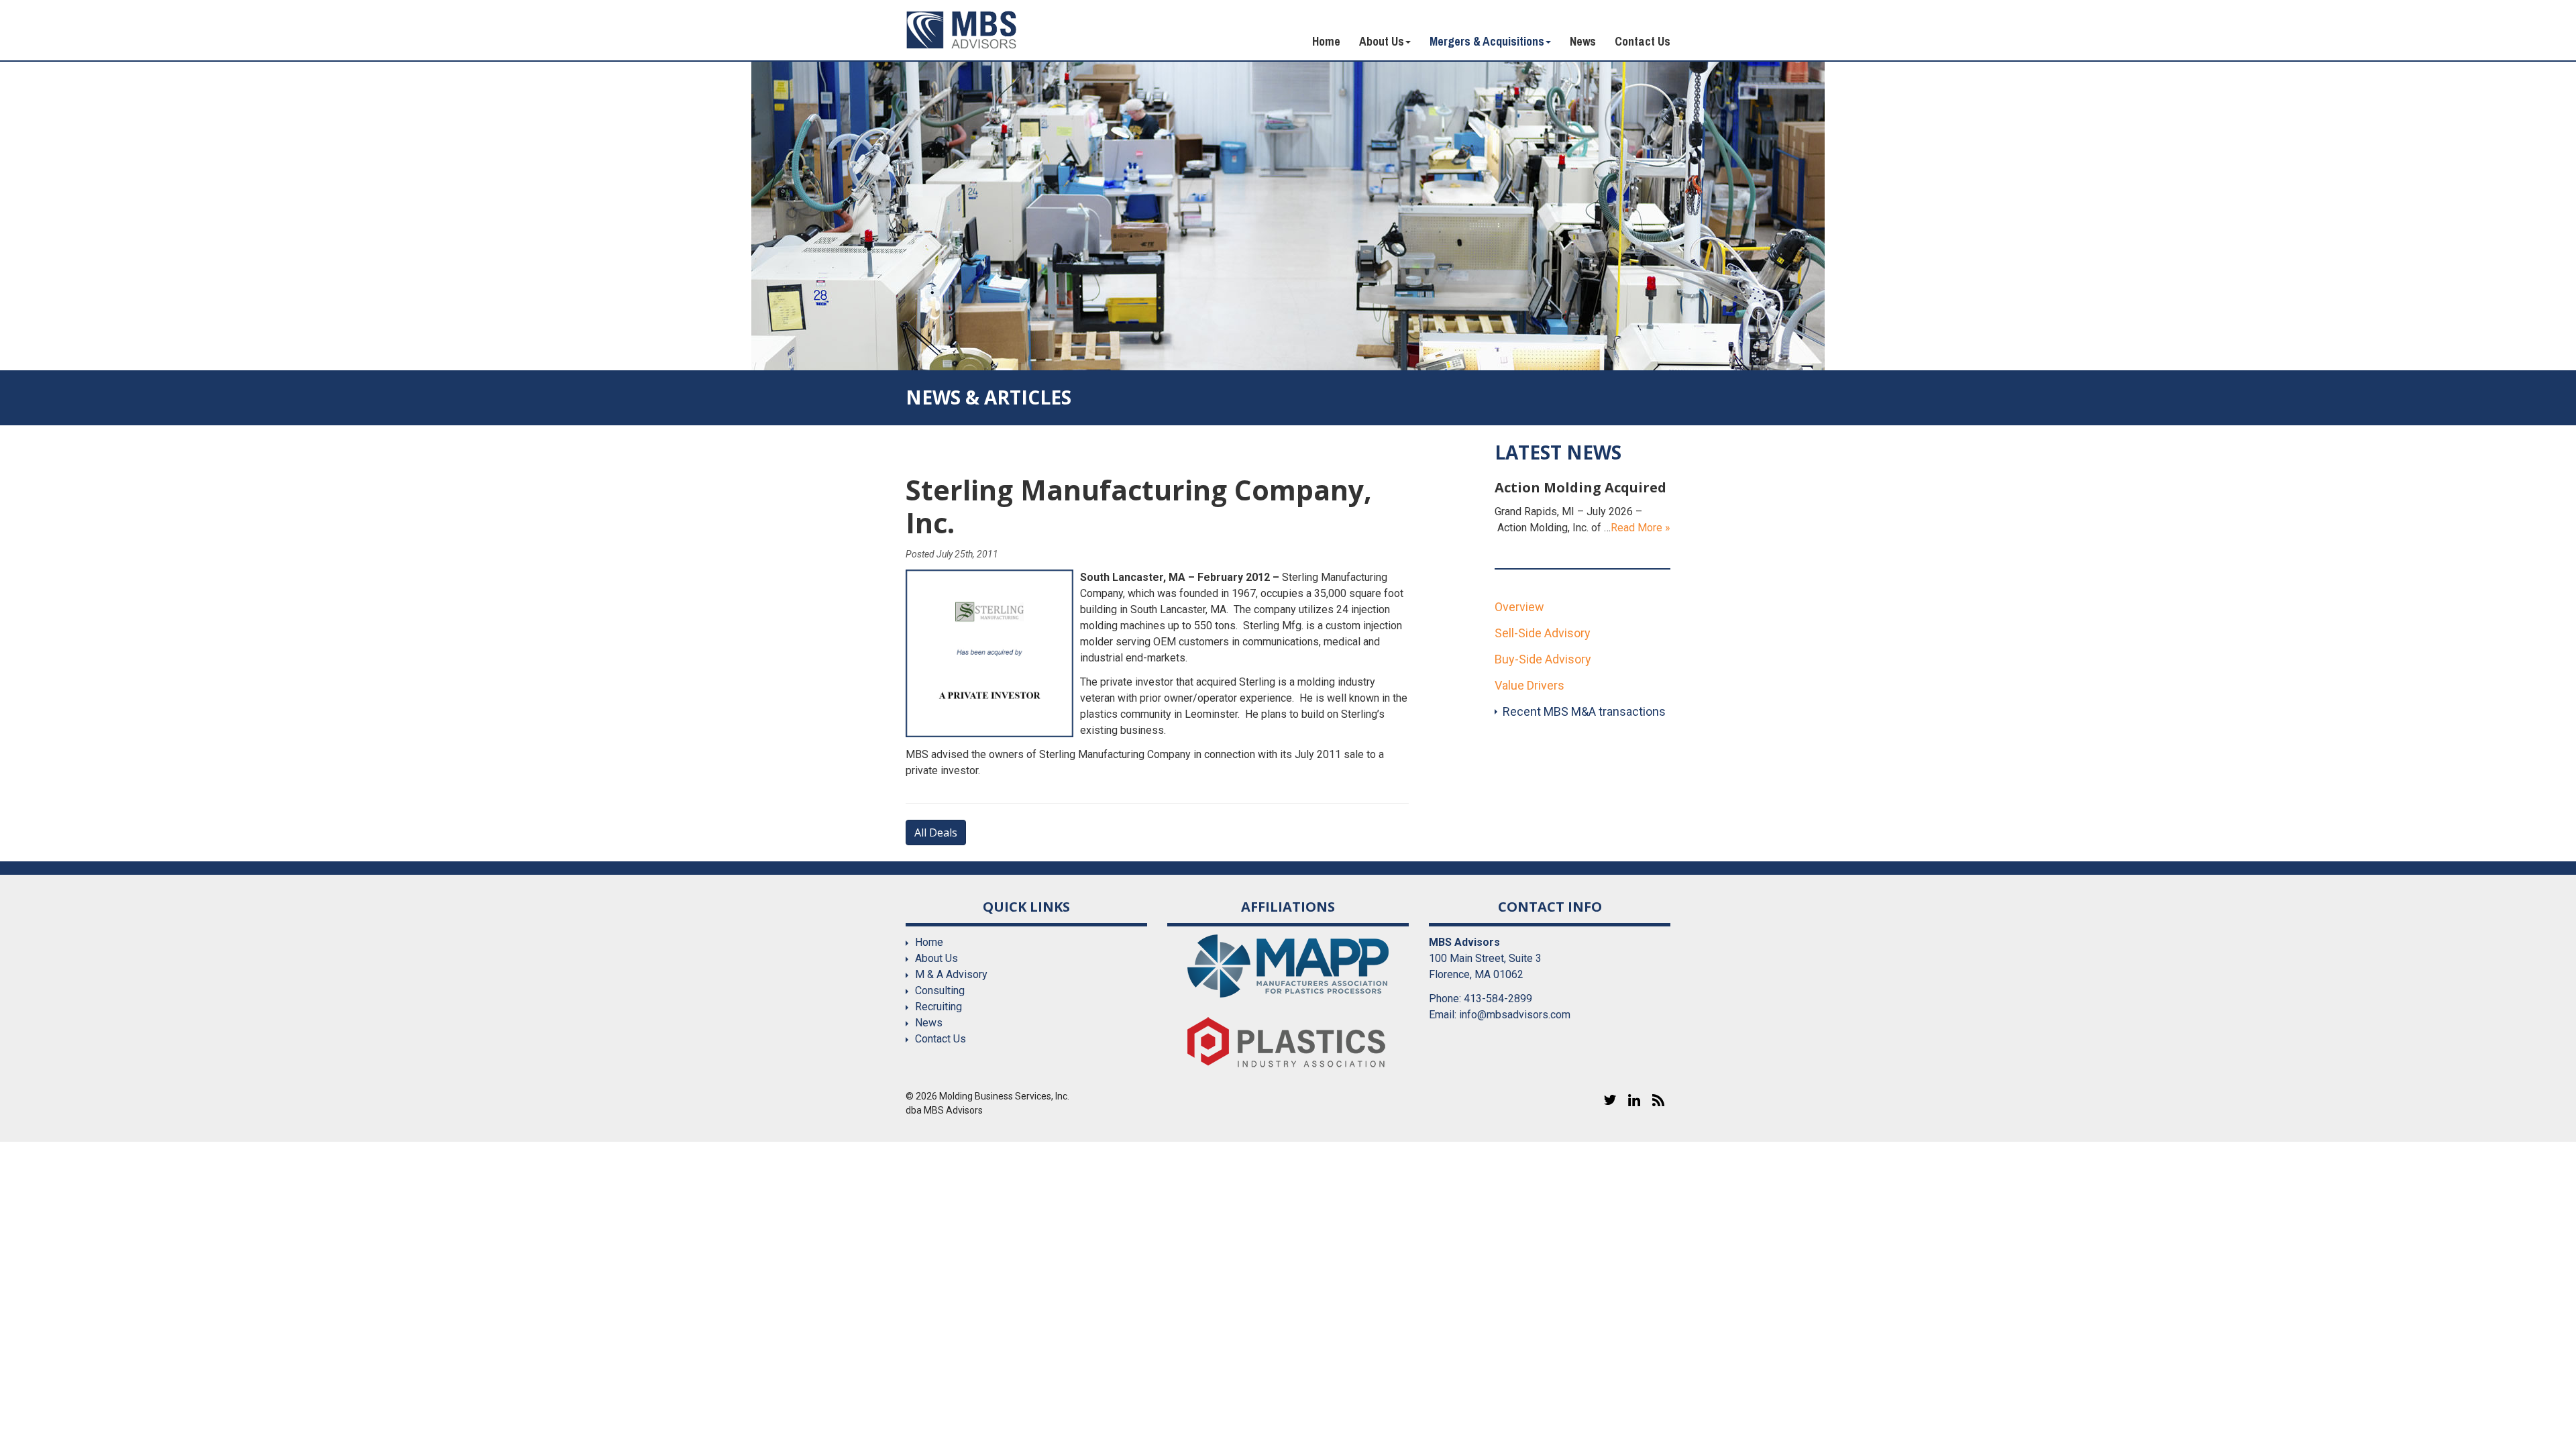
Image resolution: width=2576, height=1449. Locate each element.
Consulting (940, 990)
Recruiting (938, 1007)
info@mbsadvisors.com (1515, 1015)
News (1583, 41)
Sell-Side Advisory (1543, 633)
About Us (1382, 41)
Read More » (1641, 528)
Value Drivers (1529, 685)
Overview (1519, 607)
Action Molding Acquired (1580, 487)
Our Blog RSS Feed (1658, 1100)
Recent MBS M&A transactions (1584, 711)
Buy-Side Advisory (1543, 659)
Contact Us (1643, 41)
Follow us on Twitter (1610, 1100)
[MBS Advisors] (962, 30)
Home (1326, 41)
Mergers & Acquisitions (1487, 41)
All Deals (936, 833)
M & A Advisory (951, 974)
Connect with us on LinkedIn (1634, 1100)
